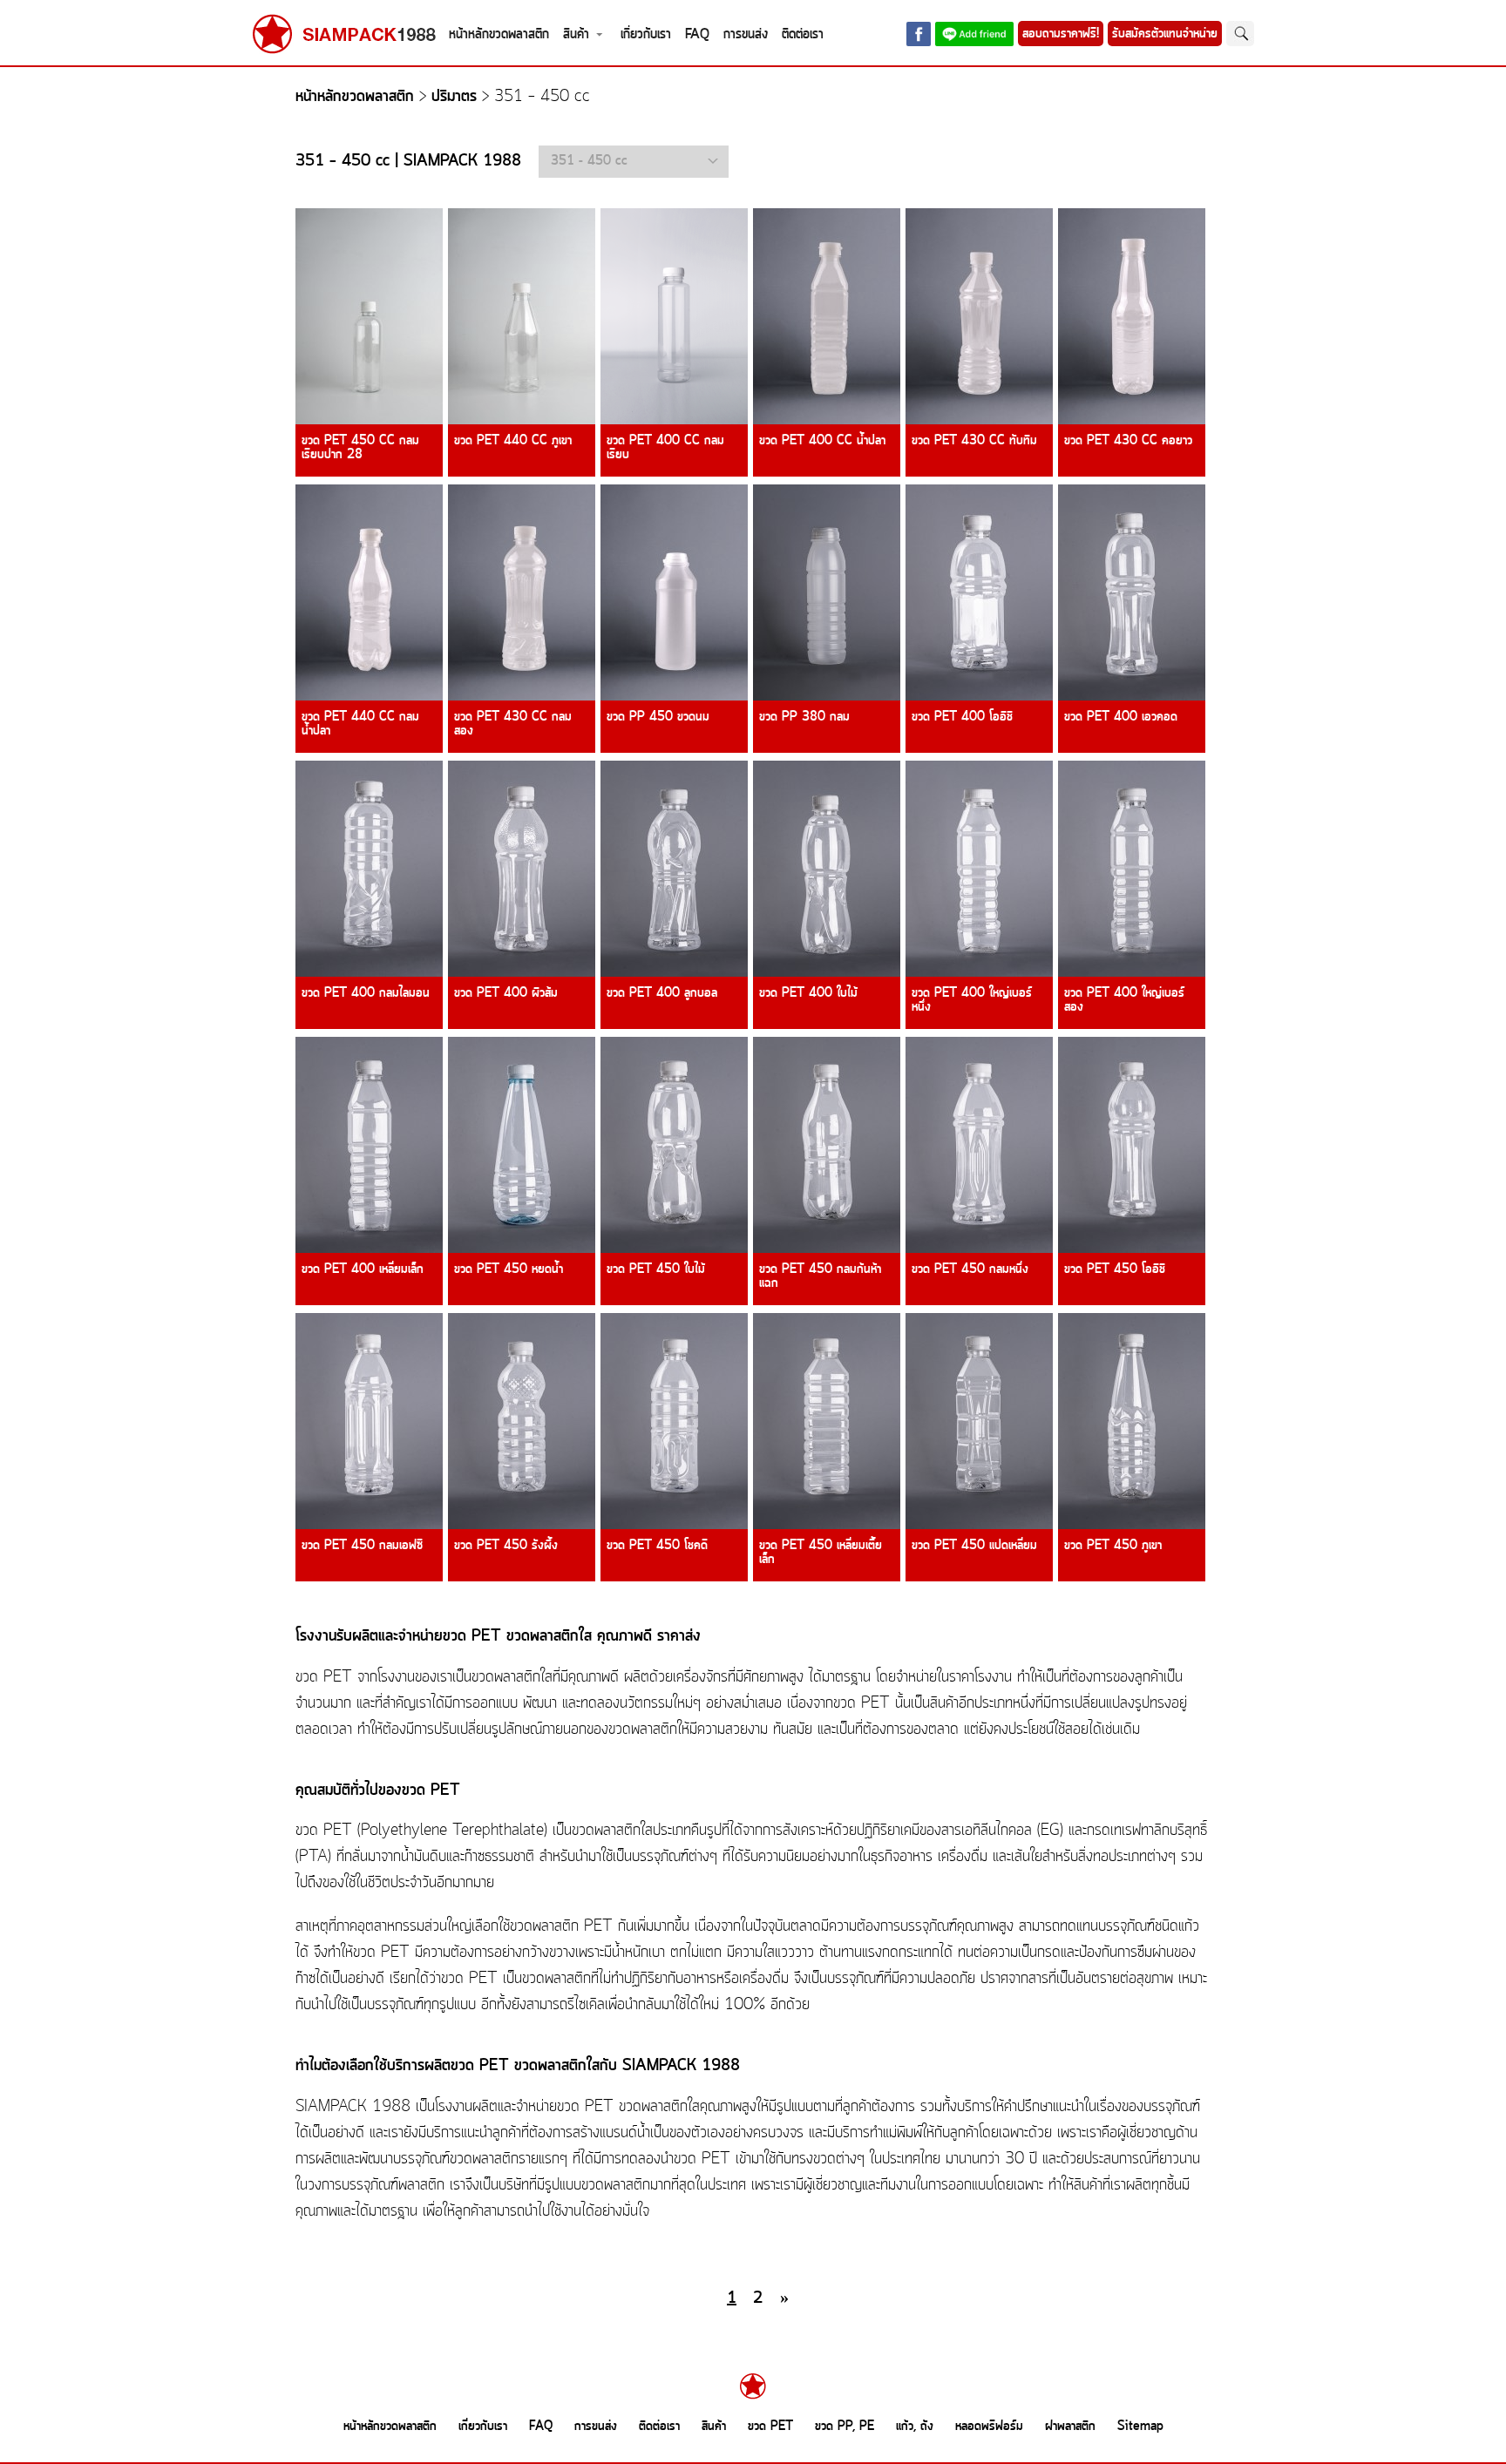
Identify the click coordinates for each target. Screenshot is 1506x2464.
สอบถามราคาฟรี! (1061, 34)
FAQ (697, 34)
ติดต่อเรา (803, 34)
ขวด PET (770, 2427)
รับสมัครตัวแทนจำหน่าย (1165, 34)
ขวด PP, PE (845, 2427)
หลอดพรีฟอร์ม (989, 2427)
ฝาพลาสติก (1070, 2427)
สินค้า (576, 34)
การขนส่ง (746, 34)
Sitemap (1140, 2427)
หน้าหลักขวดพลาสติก (499, 34)
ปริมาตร (454, 97)
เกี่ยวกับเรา (646, 34)
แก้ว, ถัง (915, 2427)
